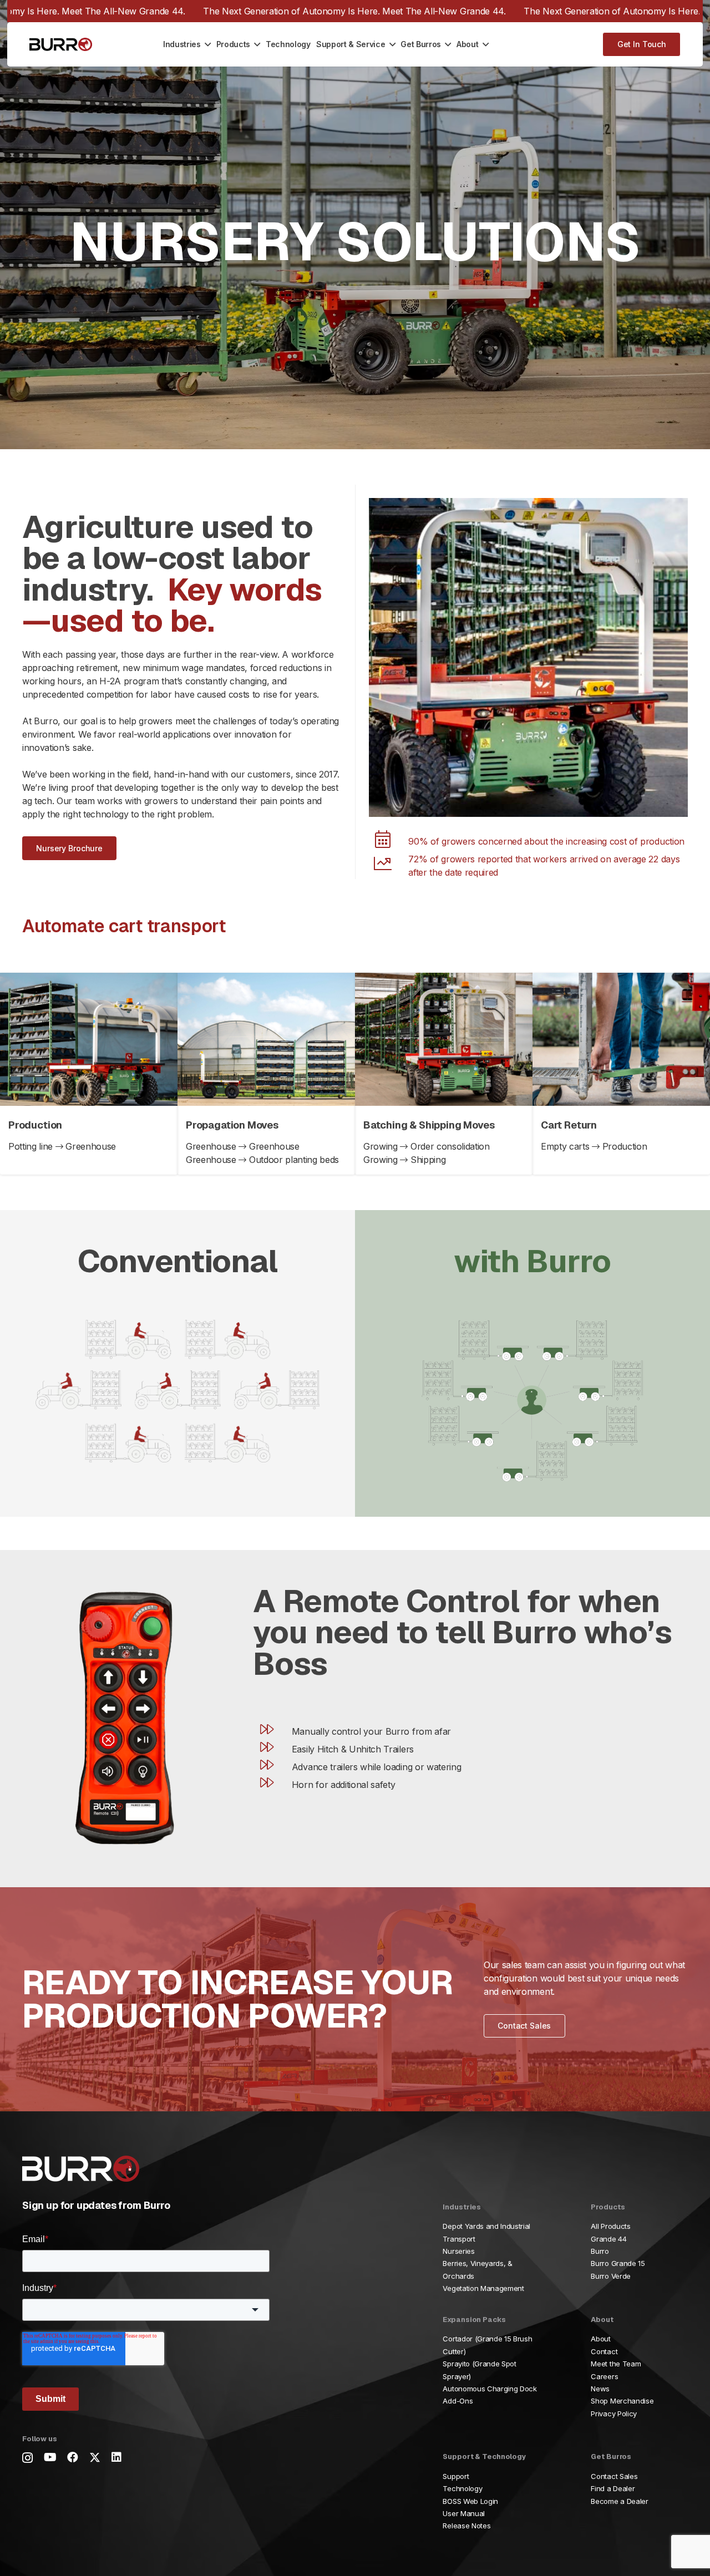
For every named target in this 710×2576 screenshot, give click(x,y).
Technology (462, 2488)
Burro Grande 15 (618, 2264)
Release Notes (466, 2526)
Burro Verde (610, 2276)
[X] (95, 2458)
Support (456, 2476)
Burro (600, 2251)
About (600, 2339)
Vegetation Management (483, 2288)
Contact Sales (614, 2476)
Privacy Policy (614, 2414)
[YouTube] (50, 2457)
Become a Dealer (619, 2501)
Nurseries (458, 2251)
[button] (206, 44)
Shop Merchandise (622, 2401)
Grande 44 (608, 2239)
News (600, 2389)
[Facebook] (73, 2457)
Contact (604, 2351)
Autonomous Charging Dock (490, 2389)
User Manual (463, 2513)
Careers (604, 2376)
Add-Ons (458, 2401)
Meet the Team (616, 2364)
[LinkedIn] (116, 2457)
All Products (610, 2226)
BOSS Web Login (470, 2501)
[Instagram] (27, 2458)
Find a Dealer (613, 2488)
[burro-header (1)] (61, 45)
